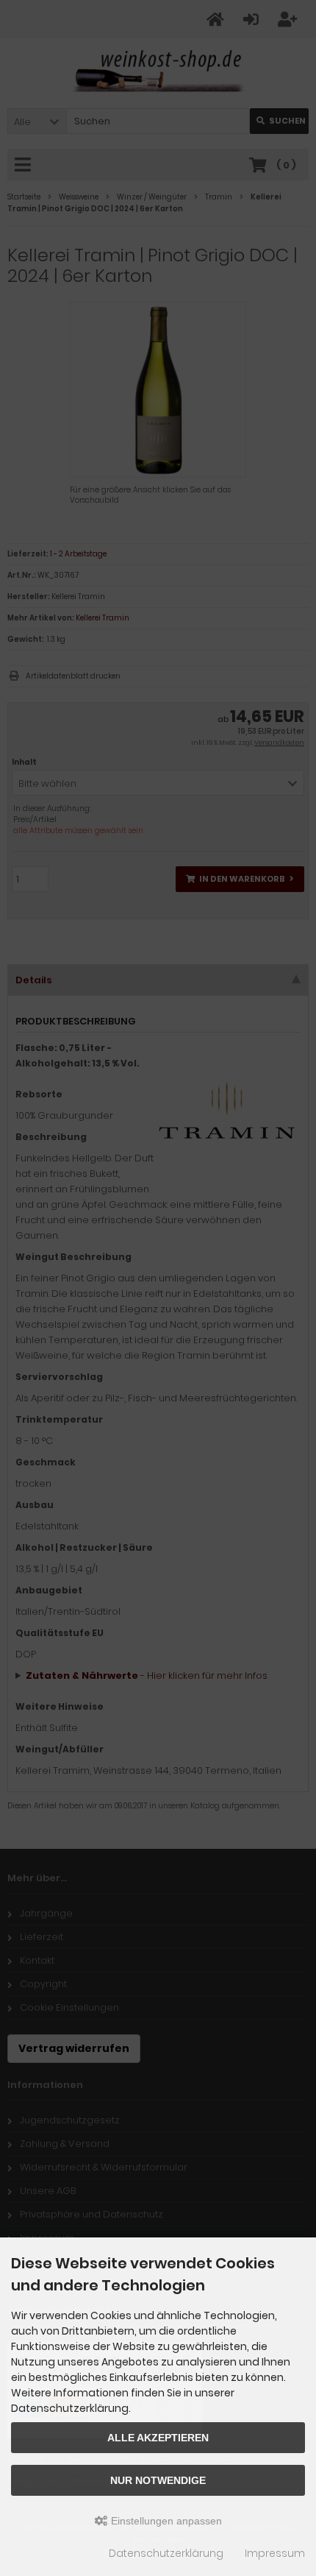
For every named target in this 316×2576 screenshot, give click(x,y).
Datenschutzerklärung (166, 2553)
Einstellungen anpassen (165, 2521)
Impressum (275, 2553)
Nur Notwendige (158, 2480)
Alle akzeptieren (158, 2438)
